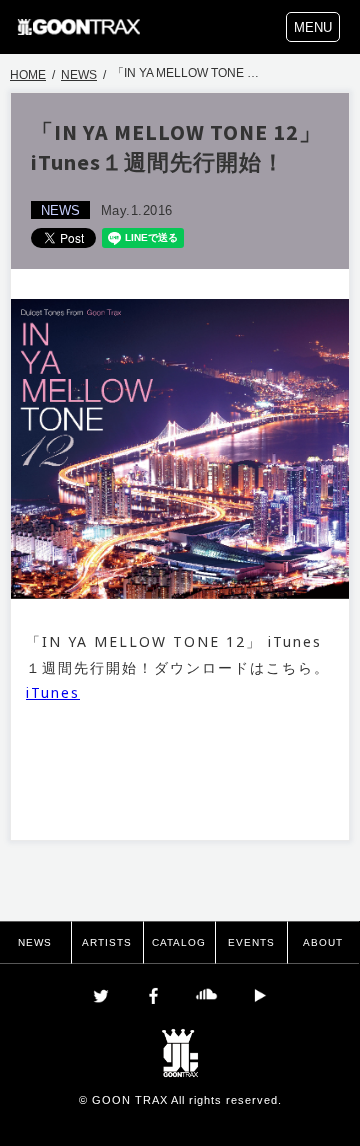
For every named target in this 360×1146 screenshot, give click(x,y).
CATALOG (179, 942)
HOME (28, 75)
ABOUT (323, 942)
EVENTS (251, 942)
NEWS (79, 75)
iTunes (53, 692)
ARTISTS (107, 942)
